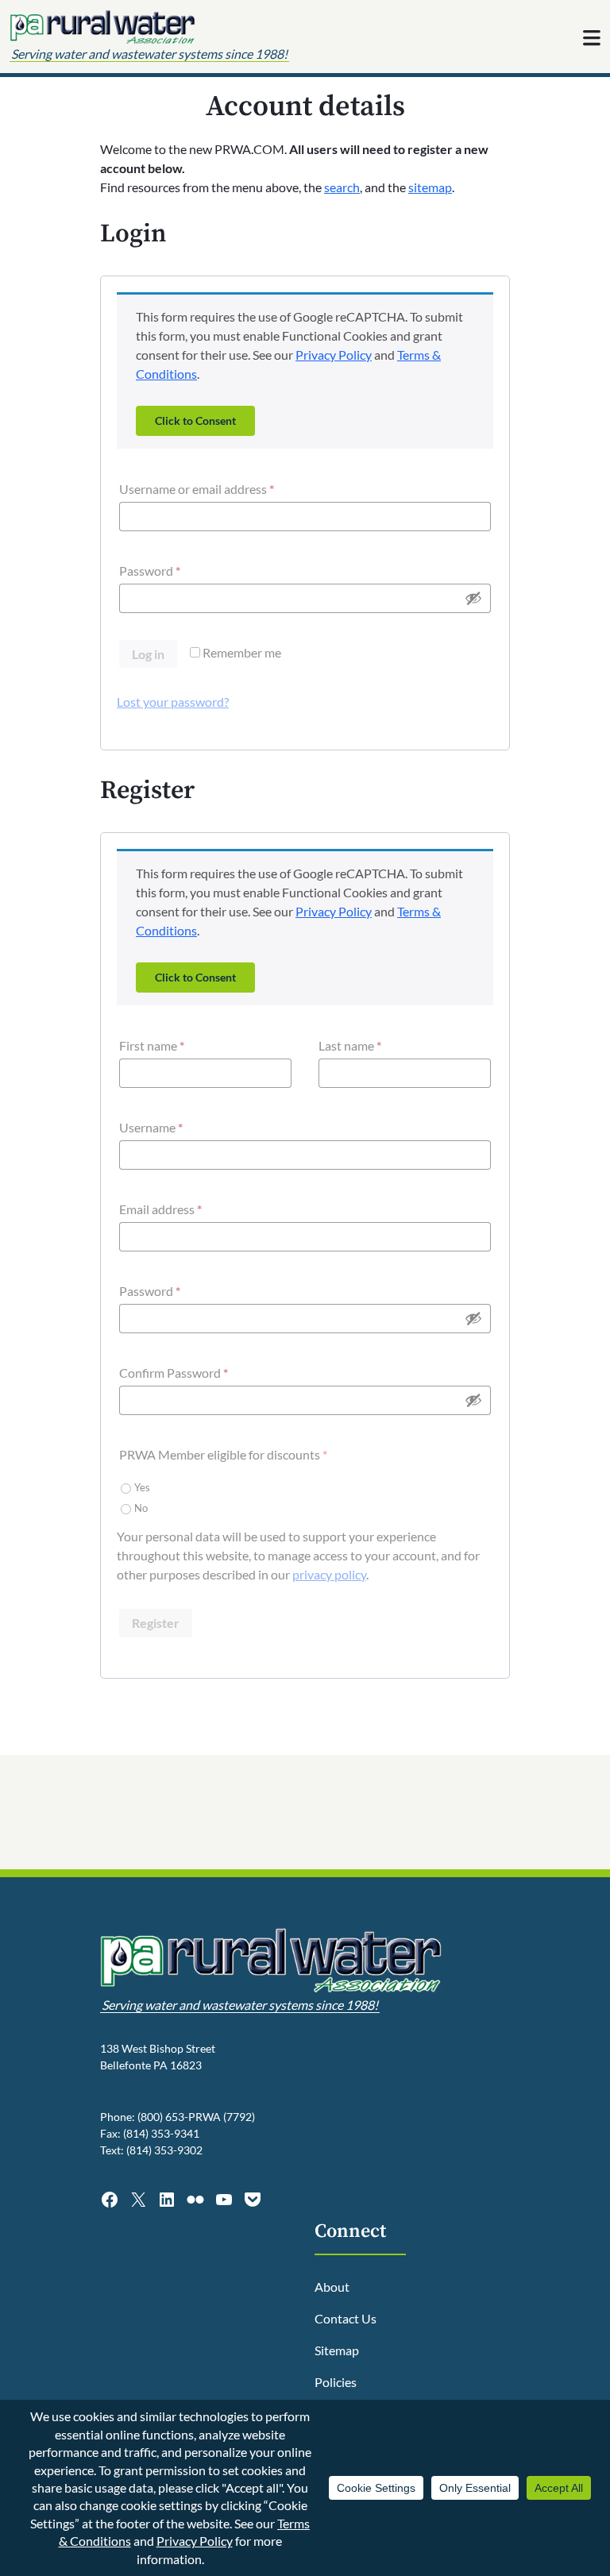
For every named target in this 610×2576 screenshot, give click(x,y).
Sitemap (337, 2350)
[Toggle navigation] (592, 38)
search (342, 187)
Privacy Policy (334, 355)
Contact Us (346, 2318)
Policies (336, 2382)
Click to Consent (195, 420)
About (332, 2287)
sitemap (430, 187)
